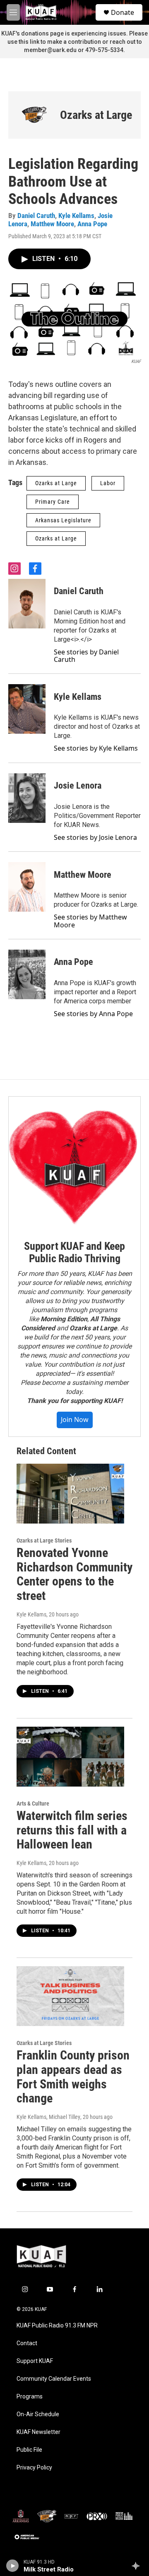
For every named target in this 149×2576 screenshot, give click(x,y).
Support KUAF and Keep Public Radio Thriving (74, 1252)
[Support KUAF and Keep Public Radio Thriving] (74, 1162)
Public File (29, 2450)
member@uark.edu (50, 50)
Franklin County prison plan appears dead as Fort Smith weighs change (73, 2077)
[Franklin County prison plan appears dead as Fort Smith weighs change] (70, 1996)
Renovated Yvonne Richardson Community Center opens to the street (74, 1574)
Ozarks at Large (96, 115)
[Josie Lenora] (27, 798)
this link (29, 42)
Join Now (75, 1420)
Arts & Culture (33, 1803)
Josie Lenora (78, 786)
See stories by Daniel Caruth (86, 656)
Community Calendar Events (54, 2379)
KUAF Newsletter (38, 2432)
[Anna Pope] (27, 974)
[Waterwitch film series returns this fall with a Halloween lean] (70, 1757)
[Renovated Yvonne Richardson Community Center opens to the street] (70, 1494)
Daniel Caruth (36, 216)
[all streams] (138, 2566)
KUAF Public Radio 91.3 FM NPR (57, 2326)
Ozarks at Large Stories (44, 1540)
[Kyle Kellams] (27, 709)
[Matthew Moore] (27, 887)
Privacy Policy (34, 2468)
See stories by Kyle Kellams (96, 748)
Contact (27, 2343)
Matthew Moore (52, 224)
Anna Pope (92, 224)
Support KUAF (35, 2361)
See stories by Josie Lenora (95, 837)
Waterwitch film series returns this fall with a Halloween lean (72, 1830)
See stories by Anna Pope (93, 1014)
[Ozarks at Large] (34, 115)
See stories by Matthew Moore (90, 921)
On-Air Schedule (38, 2414)
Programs (30, 2397)
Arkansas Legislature (63, 520)
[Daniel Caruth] (27, 604)
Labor (108, 483)
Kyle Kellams (76, 216)
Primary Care (53, 502)
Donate (123, 12)
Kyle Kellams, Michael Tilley (48, 2117)
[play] (13, 2566)
